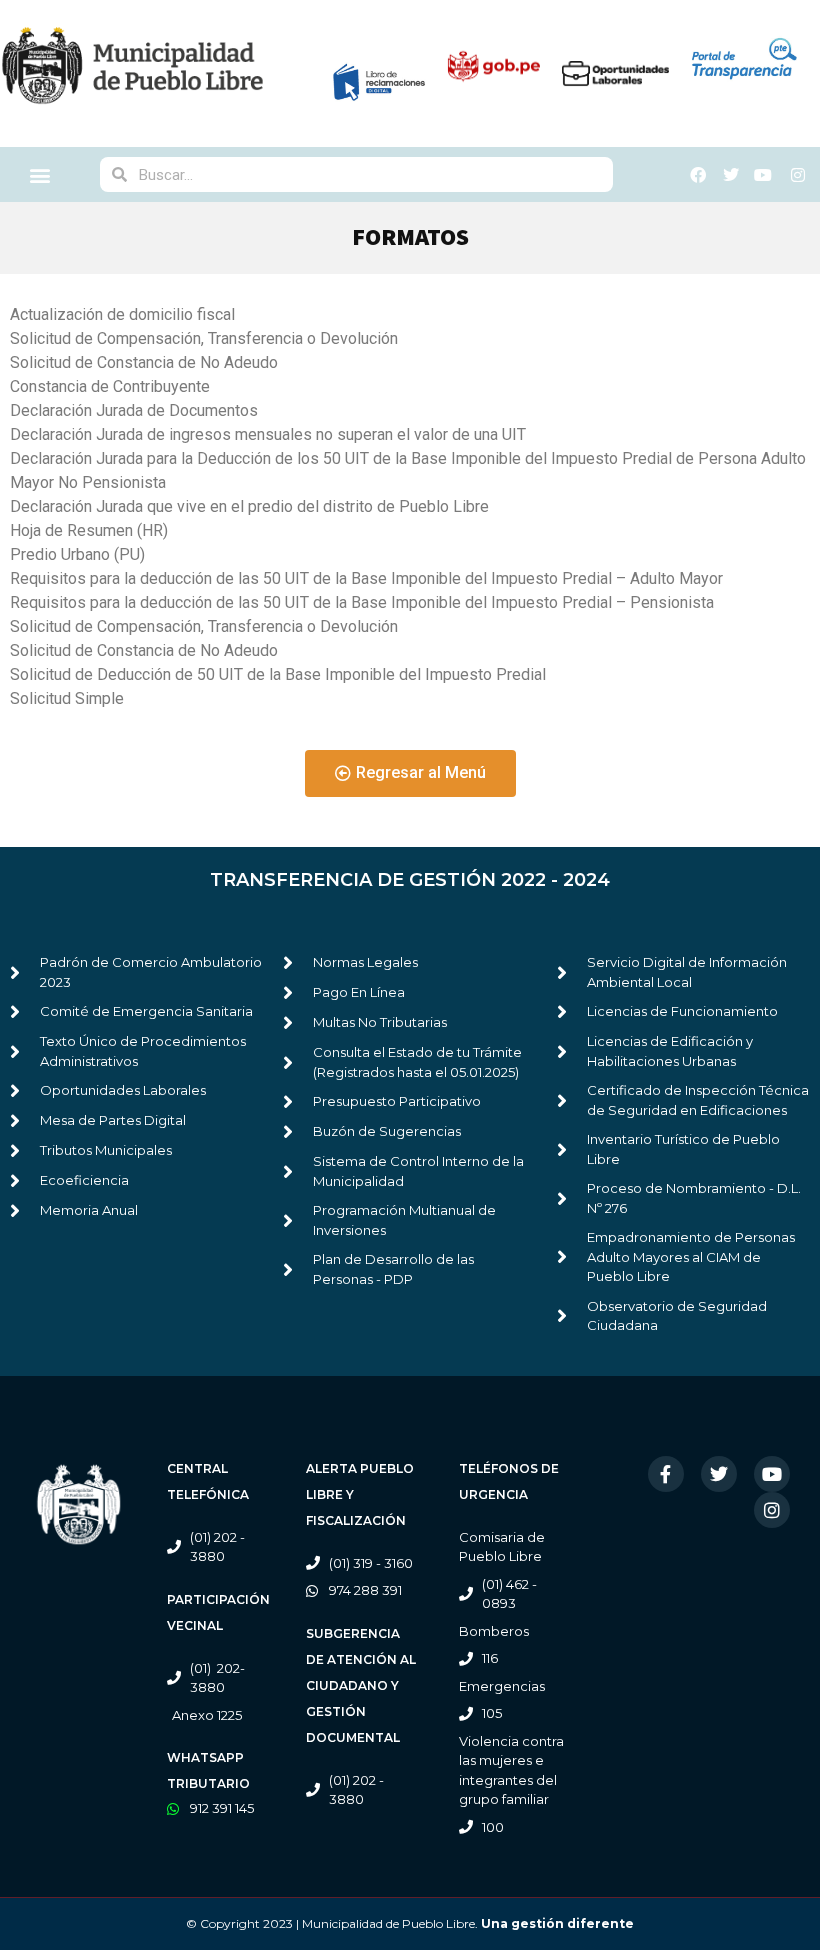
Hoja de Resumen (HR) (89, 530)
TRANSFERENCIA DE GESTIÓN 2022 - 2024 (410, 880)
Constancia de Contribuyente (110, 386)
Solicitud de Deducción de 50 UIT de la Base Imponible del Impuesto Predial (278, 674)
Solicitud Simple (67, 698)
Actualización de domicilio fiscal (122, 314)
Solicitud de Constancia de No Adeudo (144, 362)
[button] (40, 174)
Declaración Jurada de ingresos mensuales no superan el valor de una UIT (268, 434)
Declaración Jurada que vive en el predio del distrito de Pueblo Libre (249, 506)
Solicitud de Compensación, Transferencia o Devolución (204, 338)
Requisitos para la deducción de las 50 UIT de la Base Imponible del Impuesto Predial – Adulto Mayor (366, 578)
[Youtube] (772, 1474)
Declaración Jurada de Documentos (134, 410)
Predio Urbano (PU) (77, 554)
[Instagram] (772, 1510)
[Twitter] (719, 1474)
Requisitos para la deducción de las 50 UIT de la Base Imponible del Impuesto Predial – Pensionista (362, 602)
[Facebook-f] (666, 1474)
